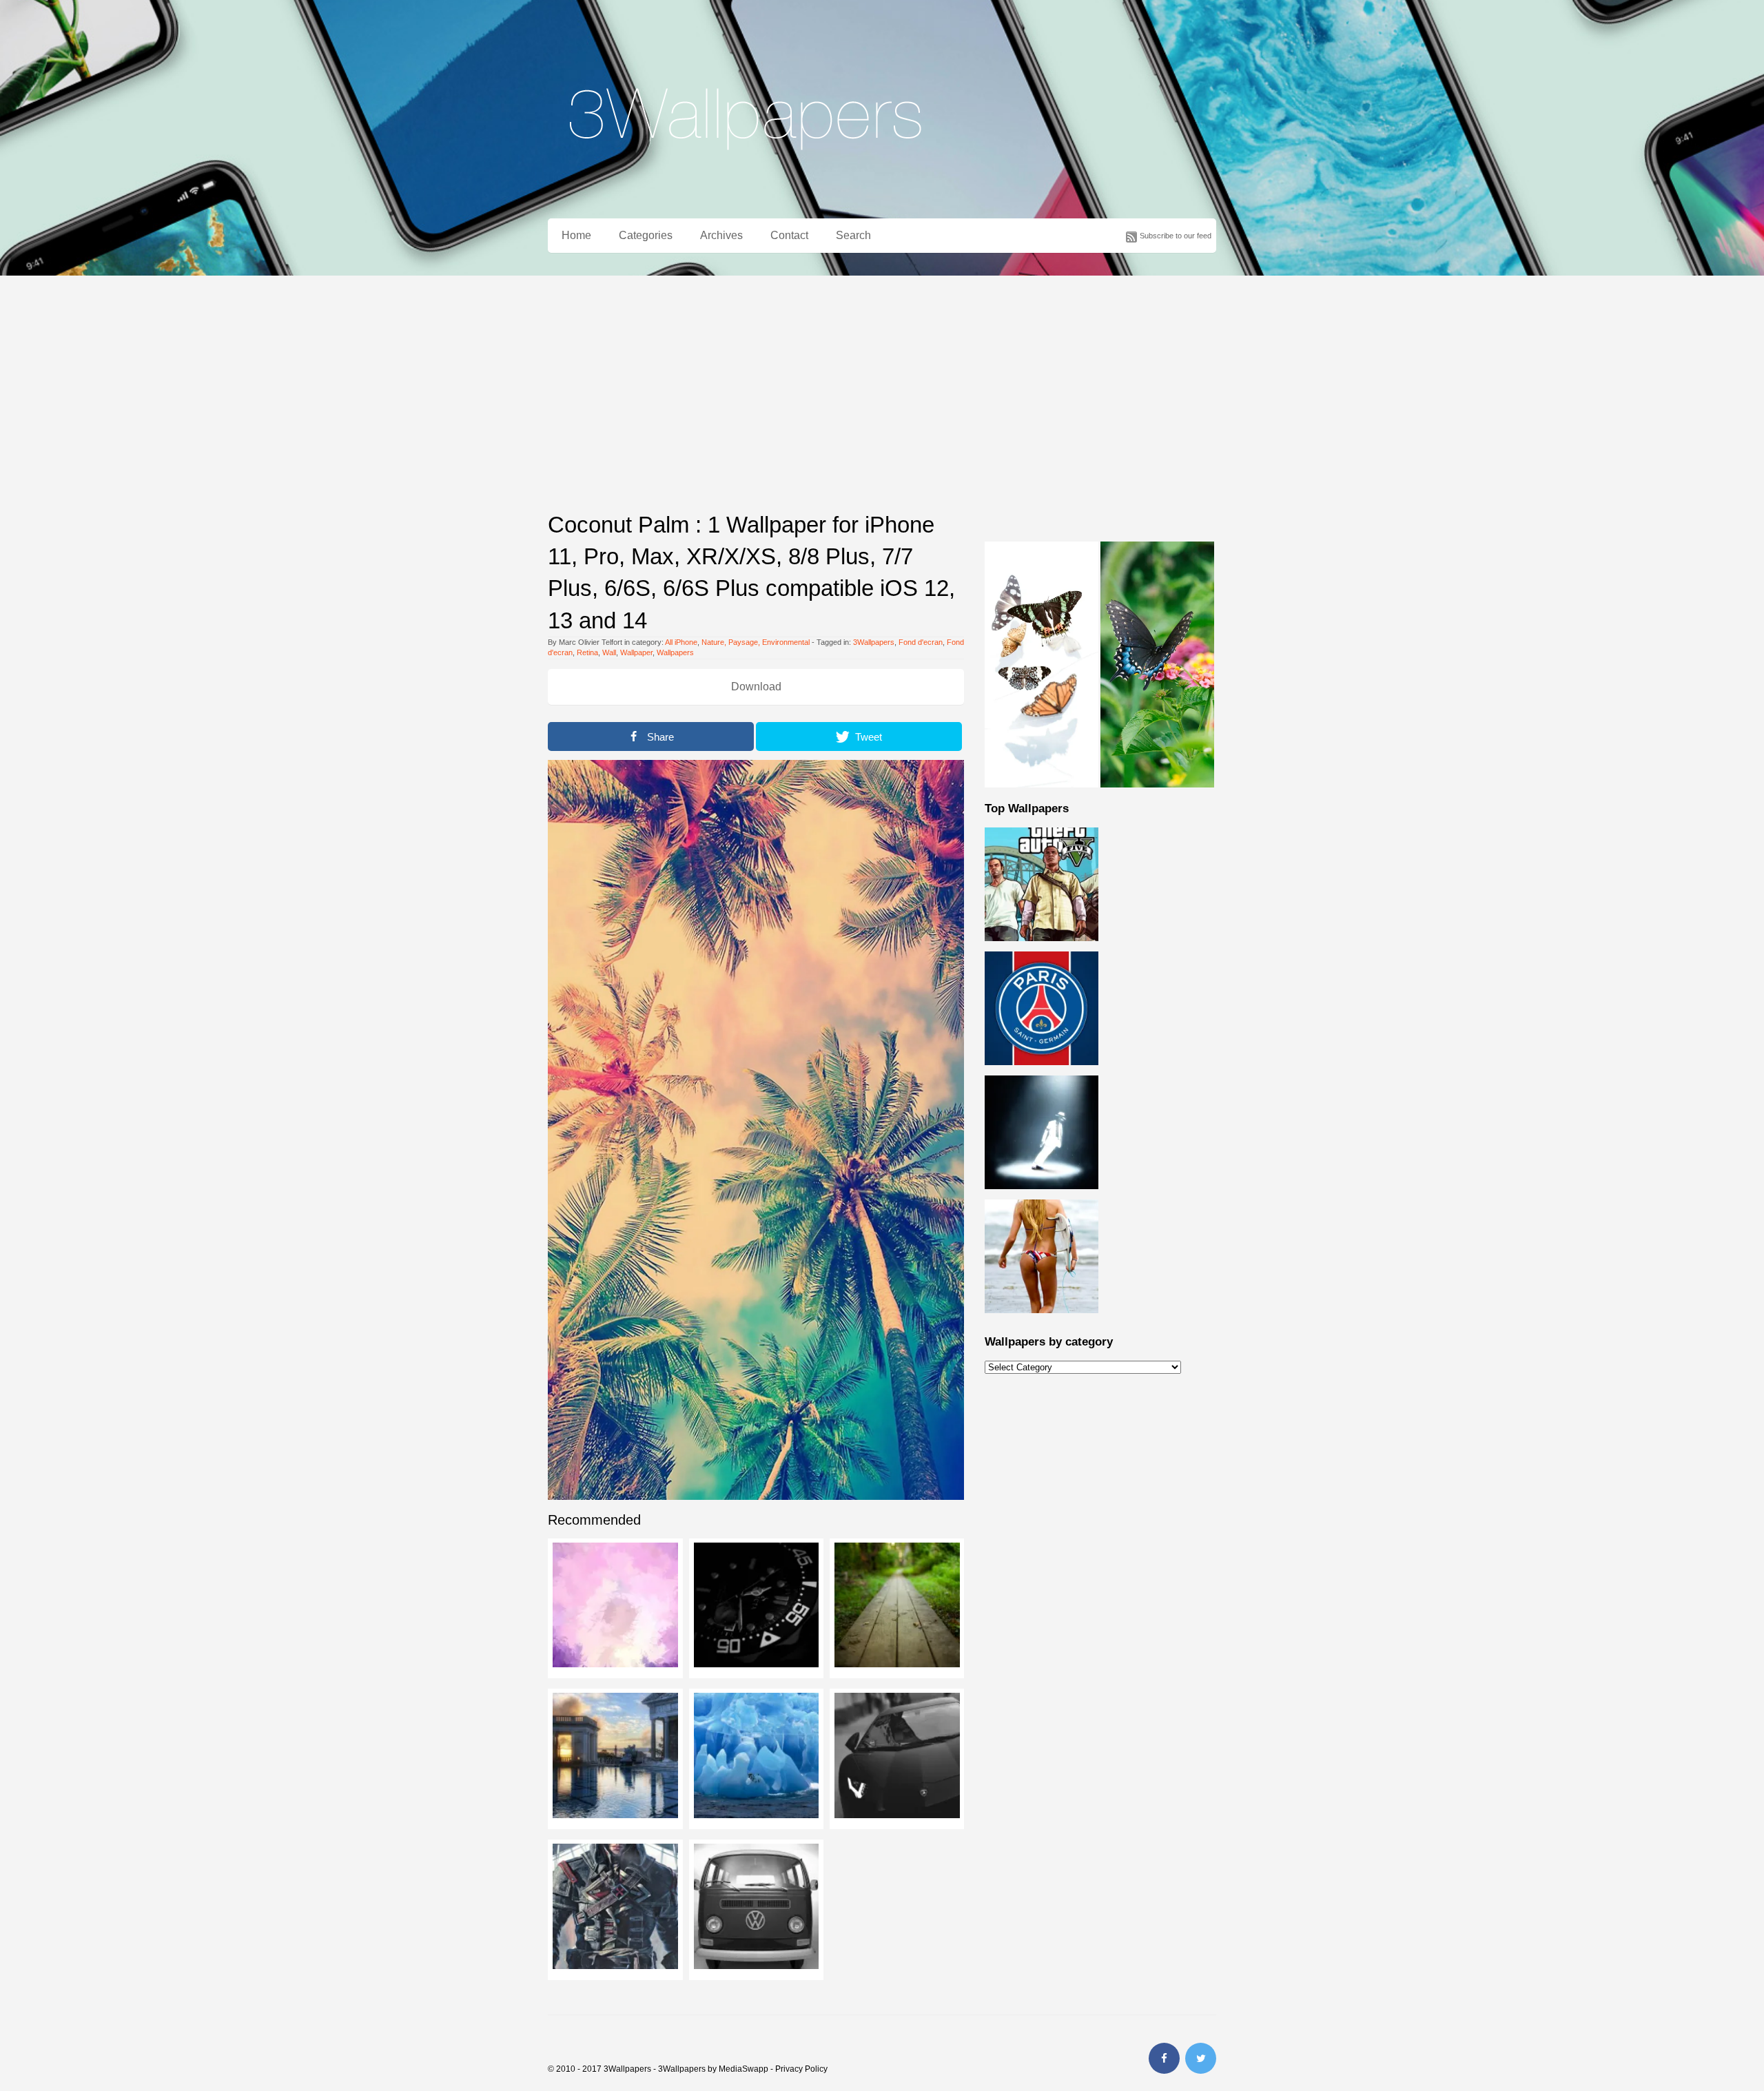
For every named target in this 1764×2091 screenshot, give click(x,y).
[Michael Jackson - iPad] (1042, 1197)
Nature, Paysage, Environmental (756, 642)
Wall (609, 652)
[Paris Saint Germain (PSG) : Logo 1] (1042, 1073)
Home (576, 235)
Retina (587, 652)
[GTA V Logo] (1042, 949)
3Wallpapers (874, 642)
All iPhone (681, 642)
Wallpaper (636, 652)
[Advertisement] (882, 379)
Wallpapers (675, 652)
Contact (789, 235)
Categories (646, 235)
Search (853, 235)
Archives (721, 235)
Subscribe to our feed (1176, 236)
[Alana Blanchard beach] (1042, 1321)
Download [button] (756, 687)
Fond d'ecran (921, 642)
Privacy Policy (801, 2069)
